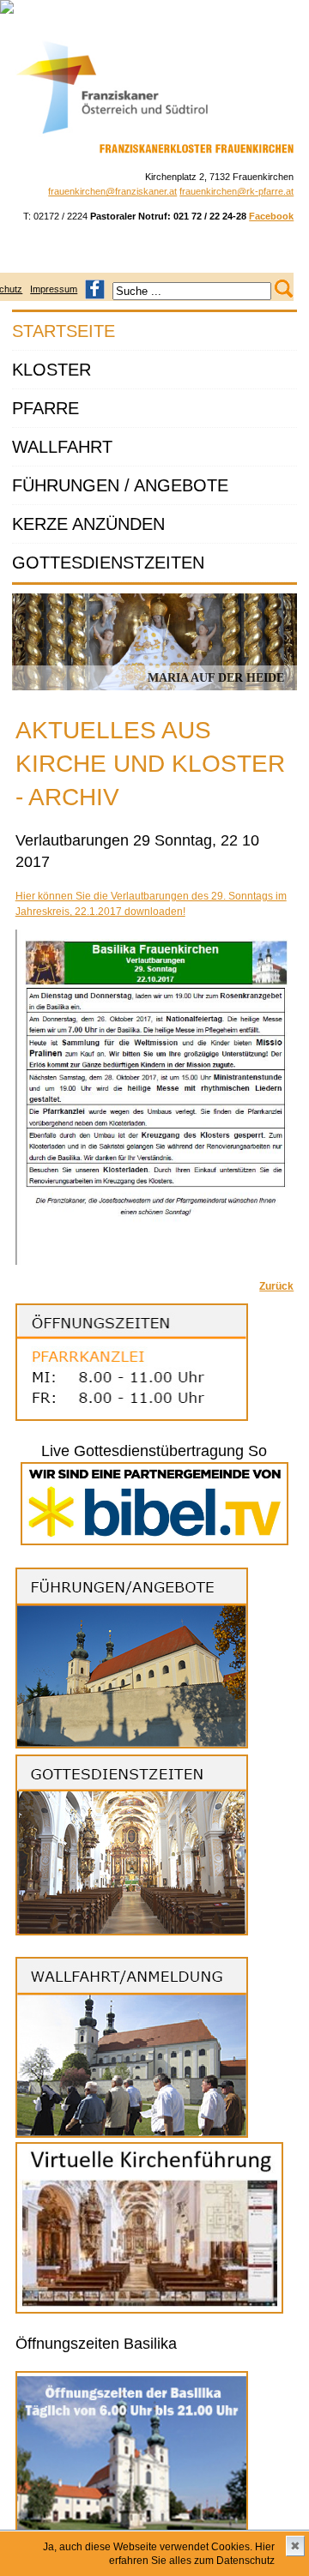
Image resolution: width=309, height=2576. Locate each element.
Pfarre (45, 408)
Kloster (51, 370)
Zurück (276, 1286)
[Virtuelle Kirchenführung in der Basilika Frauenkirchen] (149, 2310)
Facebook (271, 216)
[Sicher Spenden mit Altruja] (7, 10)
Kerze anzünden (88, 524)
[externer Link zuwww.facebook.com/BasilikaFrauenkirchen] (95, 289)
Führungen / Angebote (120, 485)
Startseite (64, 331)
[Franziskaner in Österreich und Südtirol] (113, 134)
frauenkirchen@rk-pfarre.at (236, 191)
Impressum (54, 289)
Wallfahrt (62, 447)
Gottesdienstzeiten (108, 563)
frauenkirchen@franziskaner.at (112, 191)
